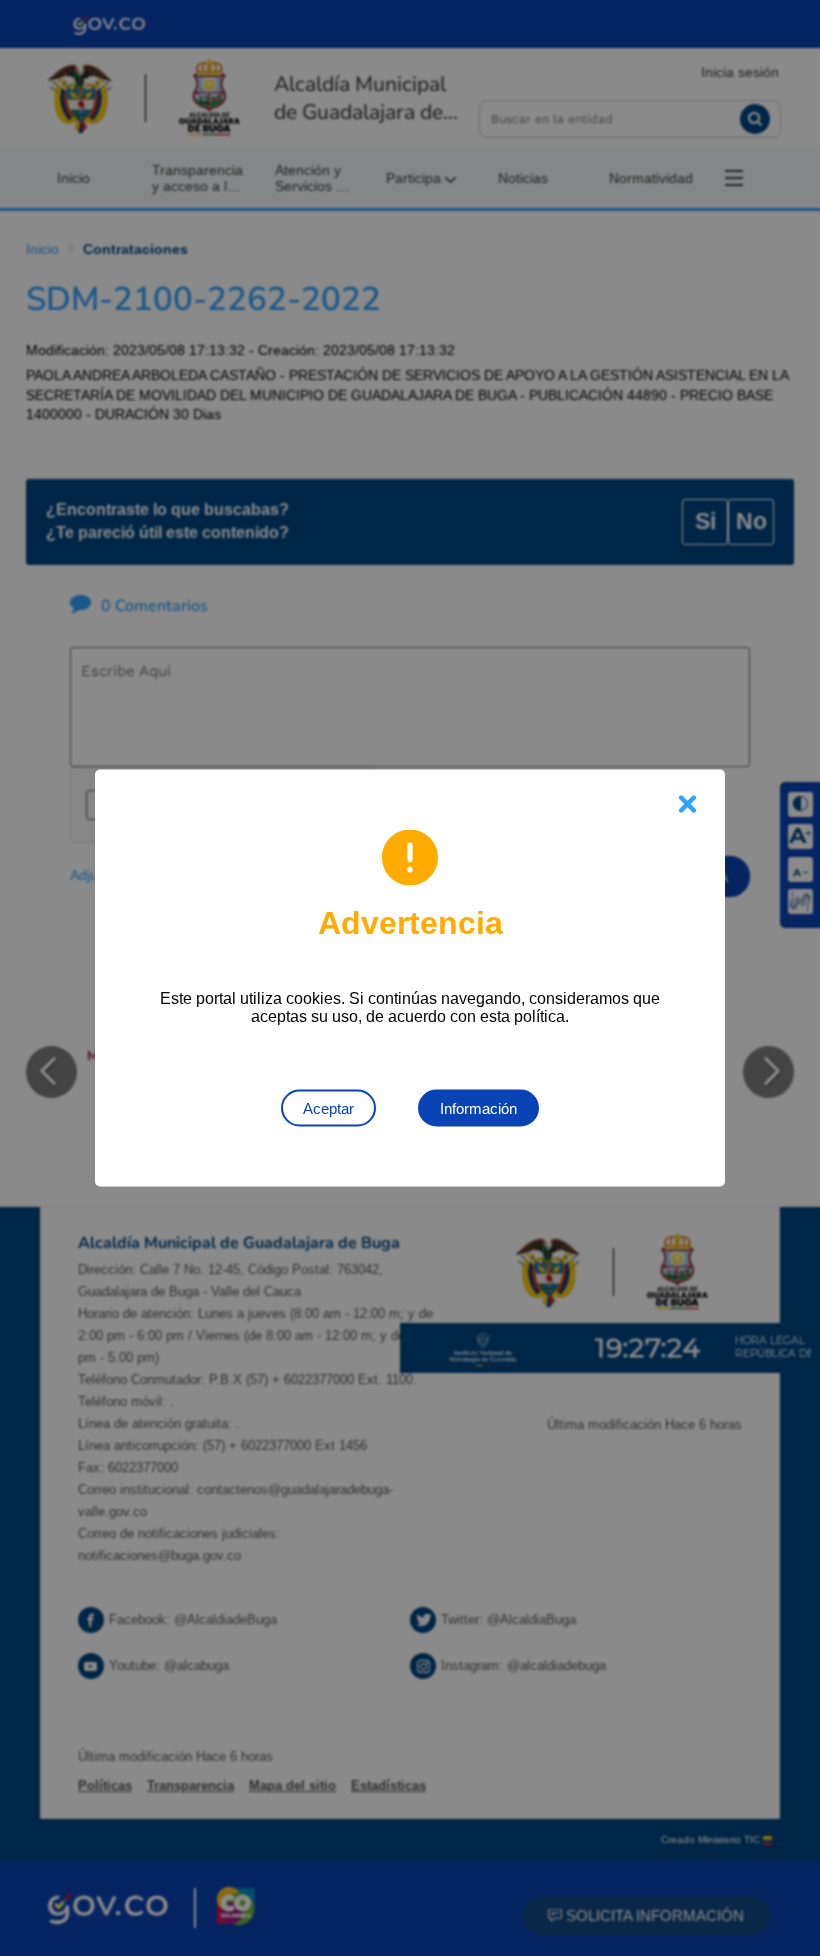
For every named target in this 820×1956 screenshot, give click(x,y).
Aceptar (328, 1108)
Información (478, 1108)
